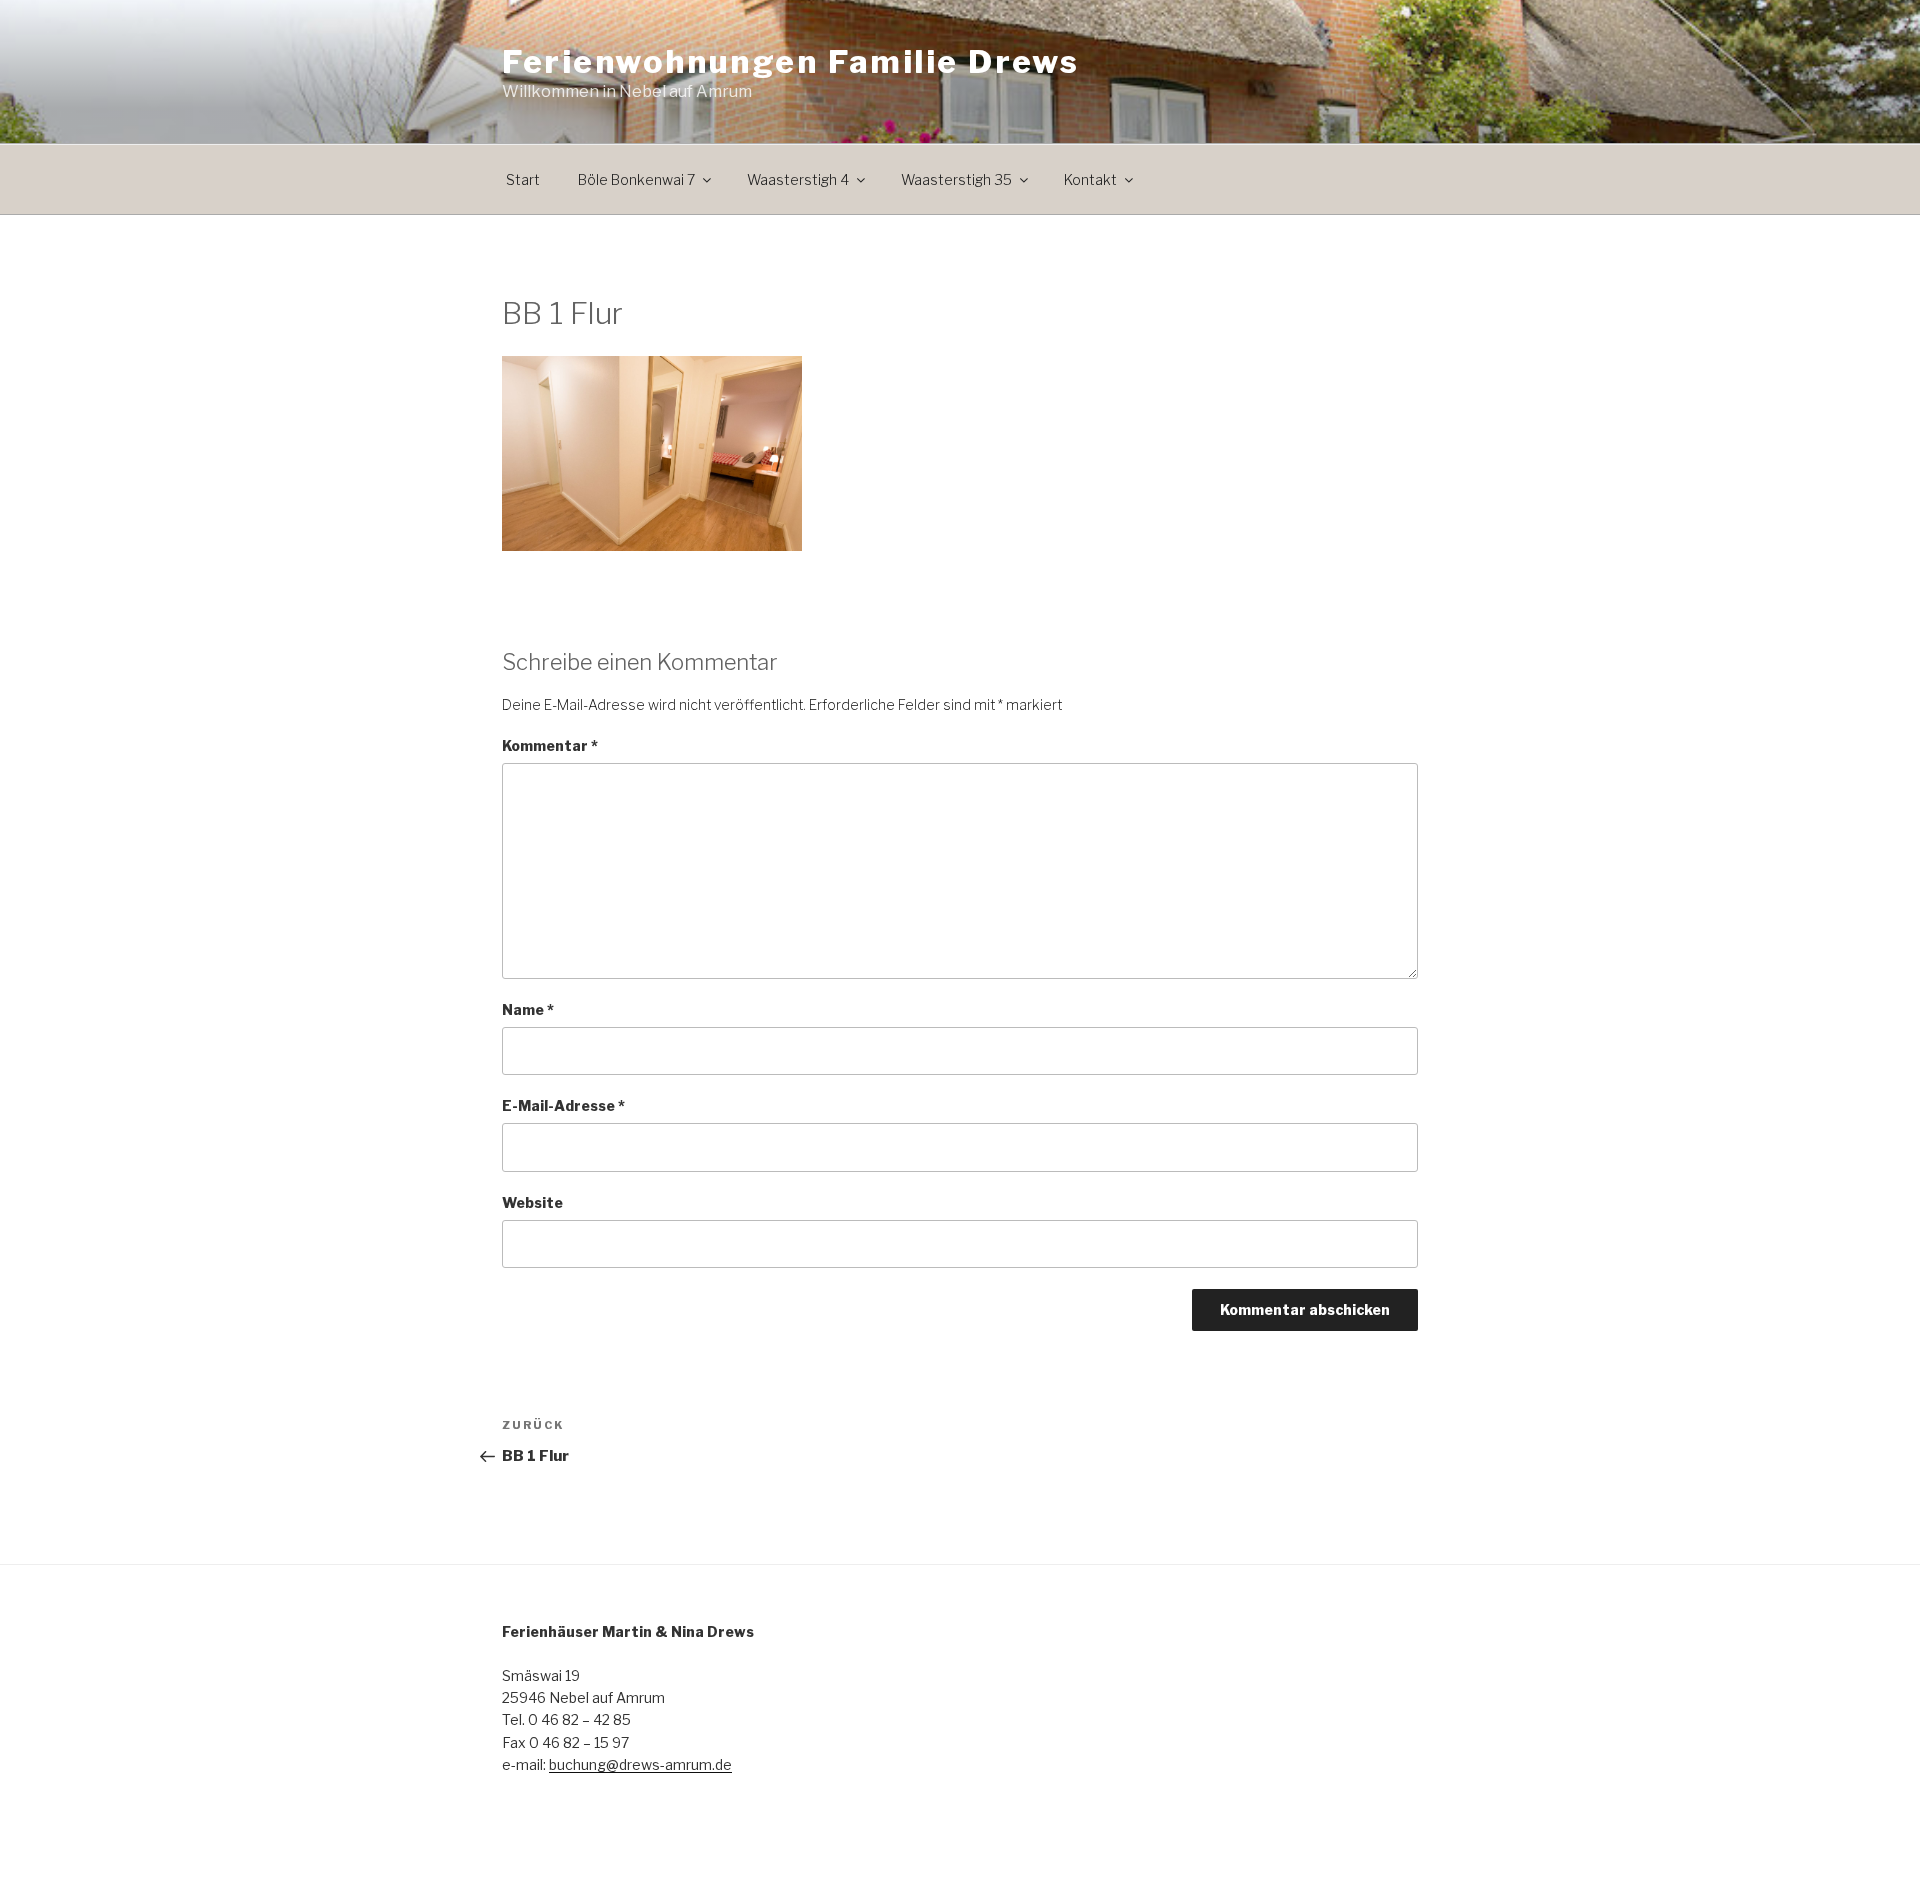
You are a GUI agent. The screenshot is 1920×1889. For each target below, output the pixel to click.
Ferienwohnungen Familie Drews (790, 61)
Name (528, 1009)
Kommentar (550, 745)
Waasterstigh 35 (956, 179)
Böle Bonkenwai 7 (636, 179)
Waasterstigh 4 (798, 179)
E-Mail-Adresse (563, 1105)
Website (532, 1202)
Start (523, 179)
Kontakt (1090, 179)
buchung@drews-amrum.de (640, 1764)
